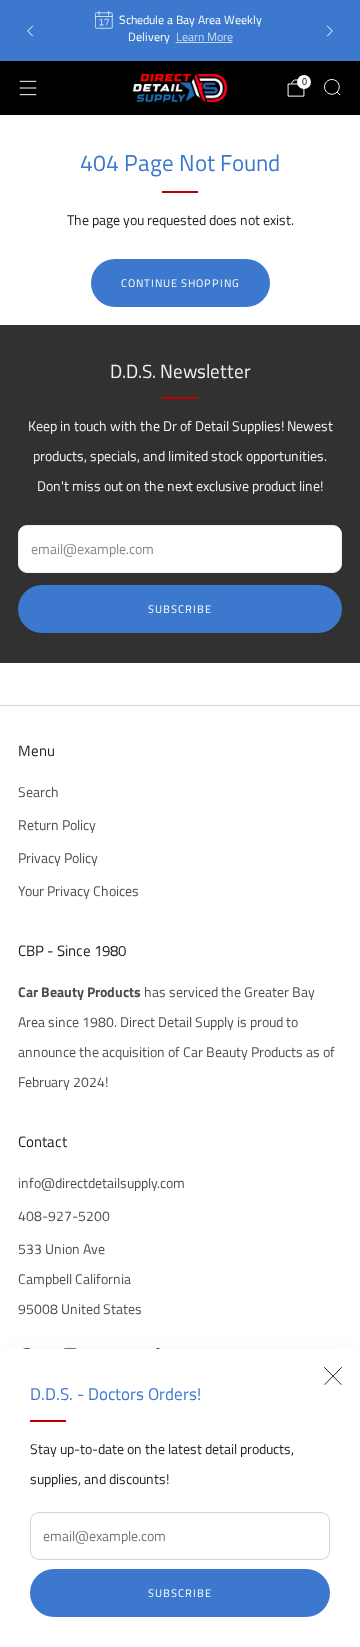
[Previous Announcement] (30, 31)
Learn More (204, 36)
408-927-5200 (64, 1216)
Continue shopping (180, 283)
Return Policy (57, 825)
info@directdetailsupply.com (101, 1183)
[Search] (332, 87)
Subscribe (180, 1593)
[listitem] (180, 30)
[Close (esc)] (333, 1376)
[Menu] (28, 88)
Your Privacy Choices (78, 891)
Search (38, 792)
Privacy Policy (58, 858)
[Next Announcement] (330, 31)
